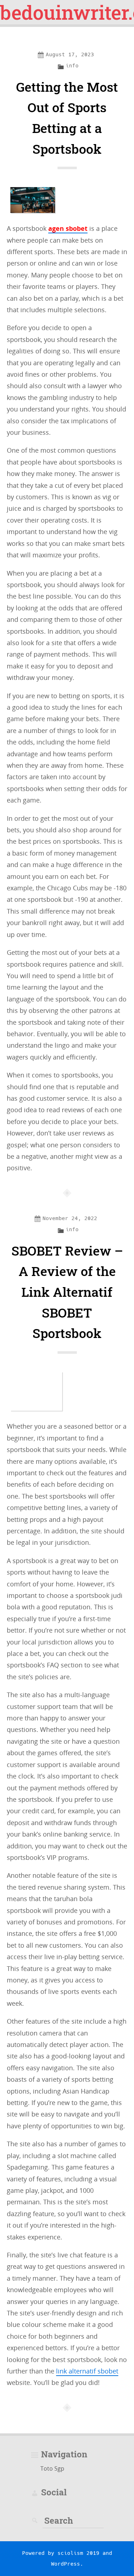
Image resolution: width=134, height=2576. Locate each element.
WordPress (66, 2564)
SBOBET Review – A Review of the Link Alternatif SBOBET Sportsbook (67, 1292)
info (72, 66)
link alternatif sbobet (87, 2371)
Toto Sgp (52, 2468)
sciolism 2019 (78, 2553)
